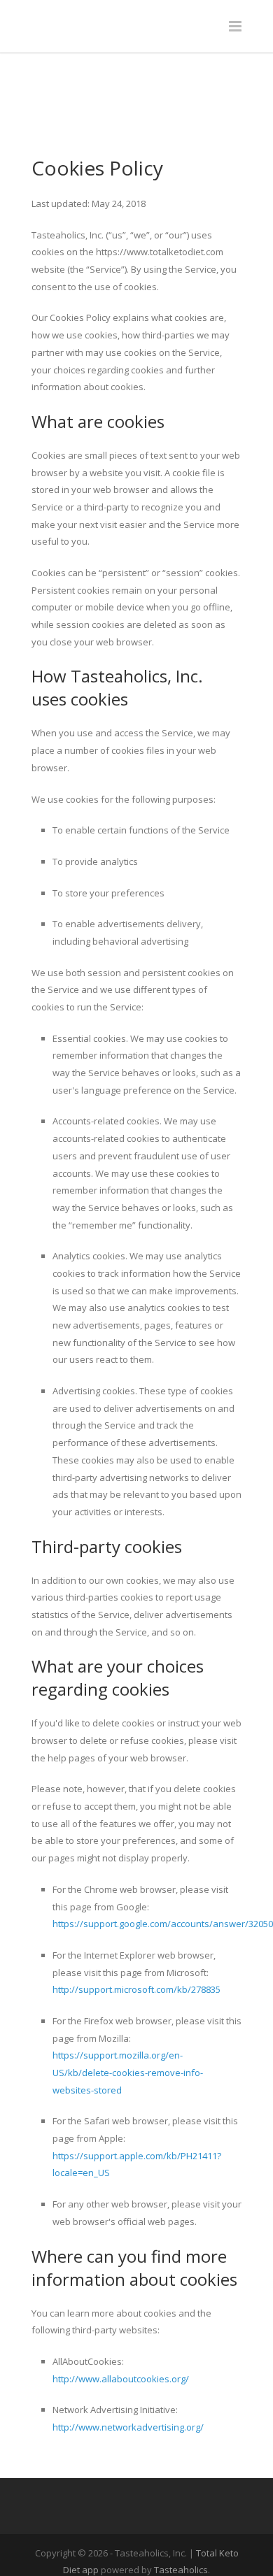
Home (61, 2541)
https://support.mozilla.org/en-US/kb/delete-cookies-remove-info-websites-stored (128, 2012)
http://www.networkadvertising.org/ (128, 2367)
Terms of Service (136, 2559)
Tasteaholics (181, 2510)
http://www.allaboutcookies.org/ (121, 2319)
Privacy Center (120, 2541)
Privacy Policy (196, 2541)
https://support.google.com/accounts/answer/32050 (163, 1863)
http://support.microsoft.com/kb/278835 (136, 1929)
